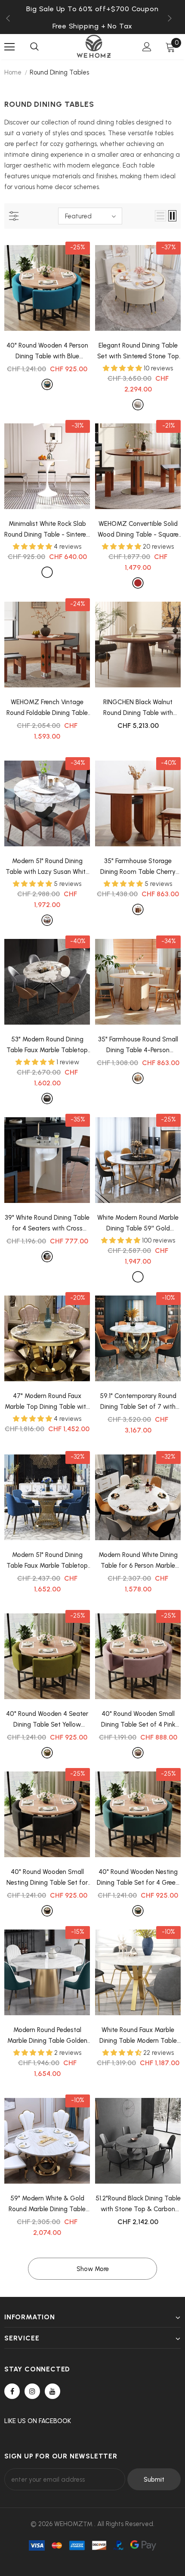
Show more (93, 2269)
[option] (92, 26)
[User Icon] (147, 47)
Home (13, 72)
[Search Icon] (34, 47)
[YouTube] (52, 2391)
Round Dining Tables (59, 72)
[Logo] (94, 46)
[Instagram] (32, 2391)
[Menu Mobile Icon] (9, 47)
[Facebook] (12, 2391)
